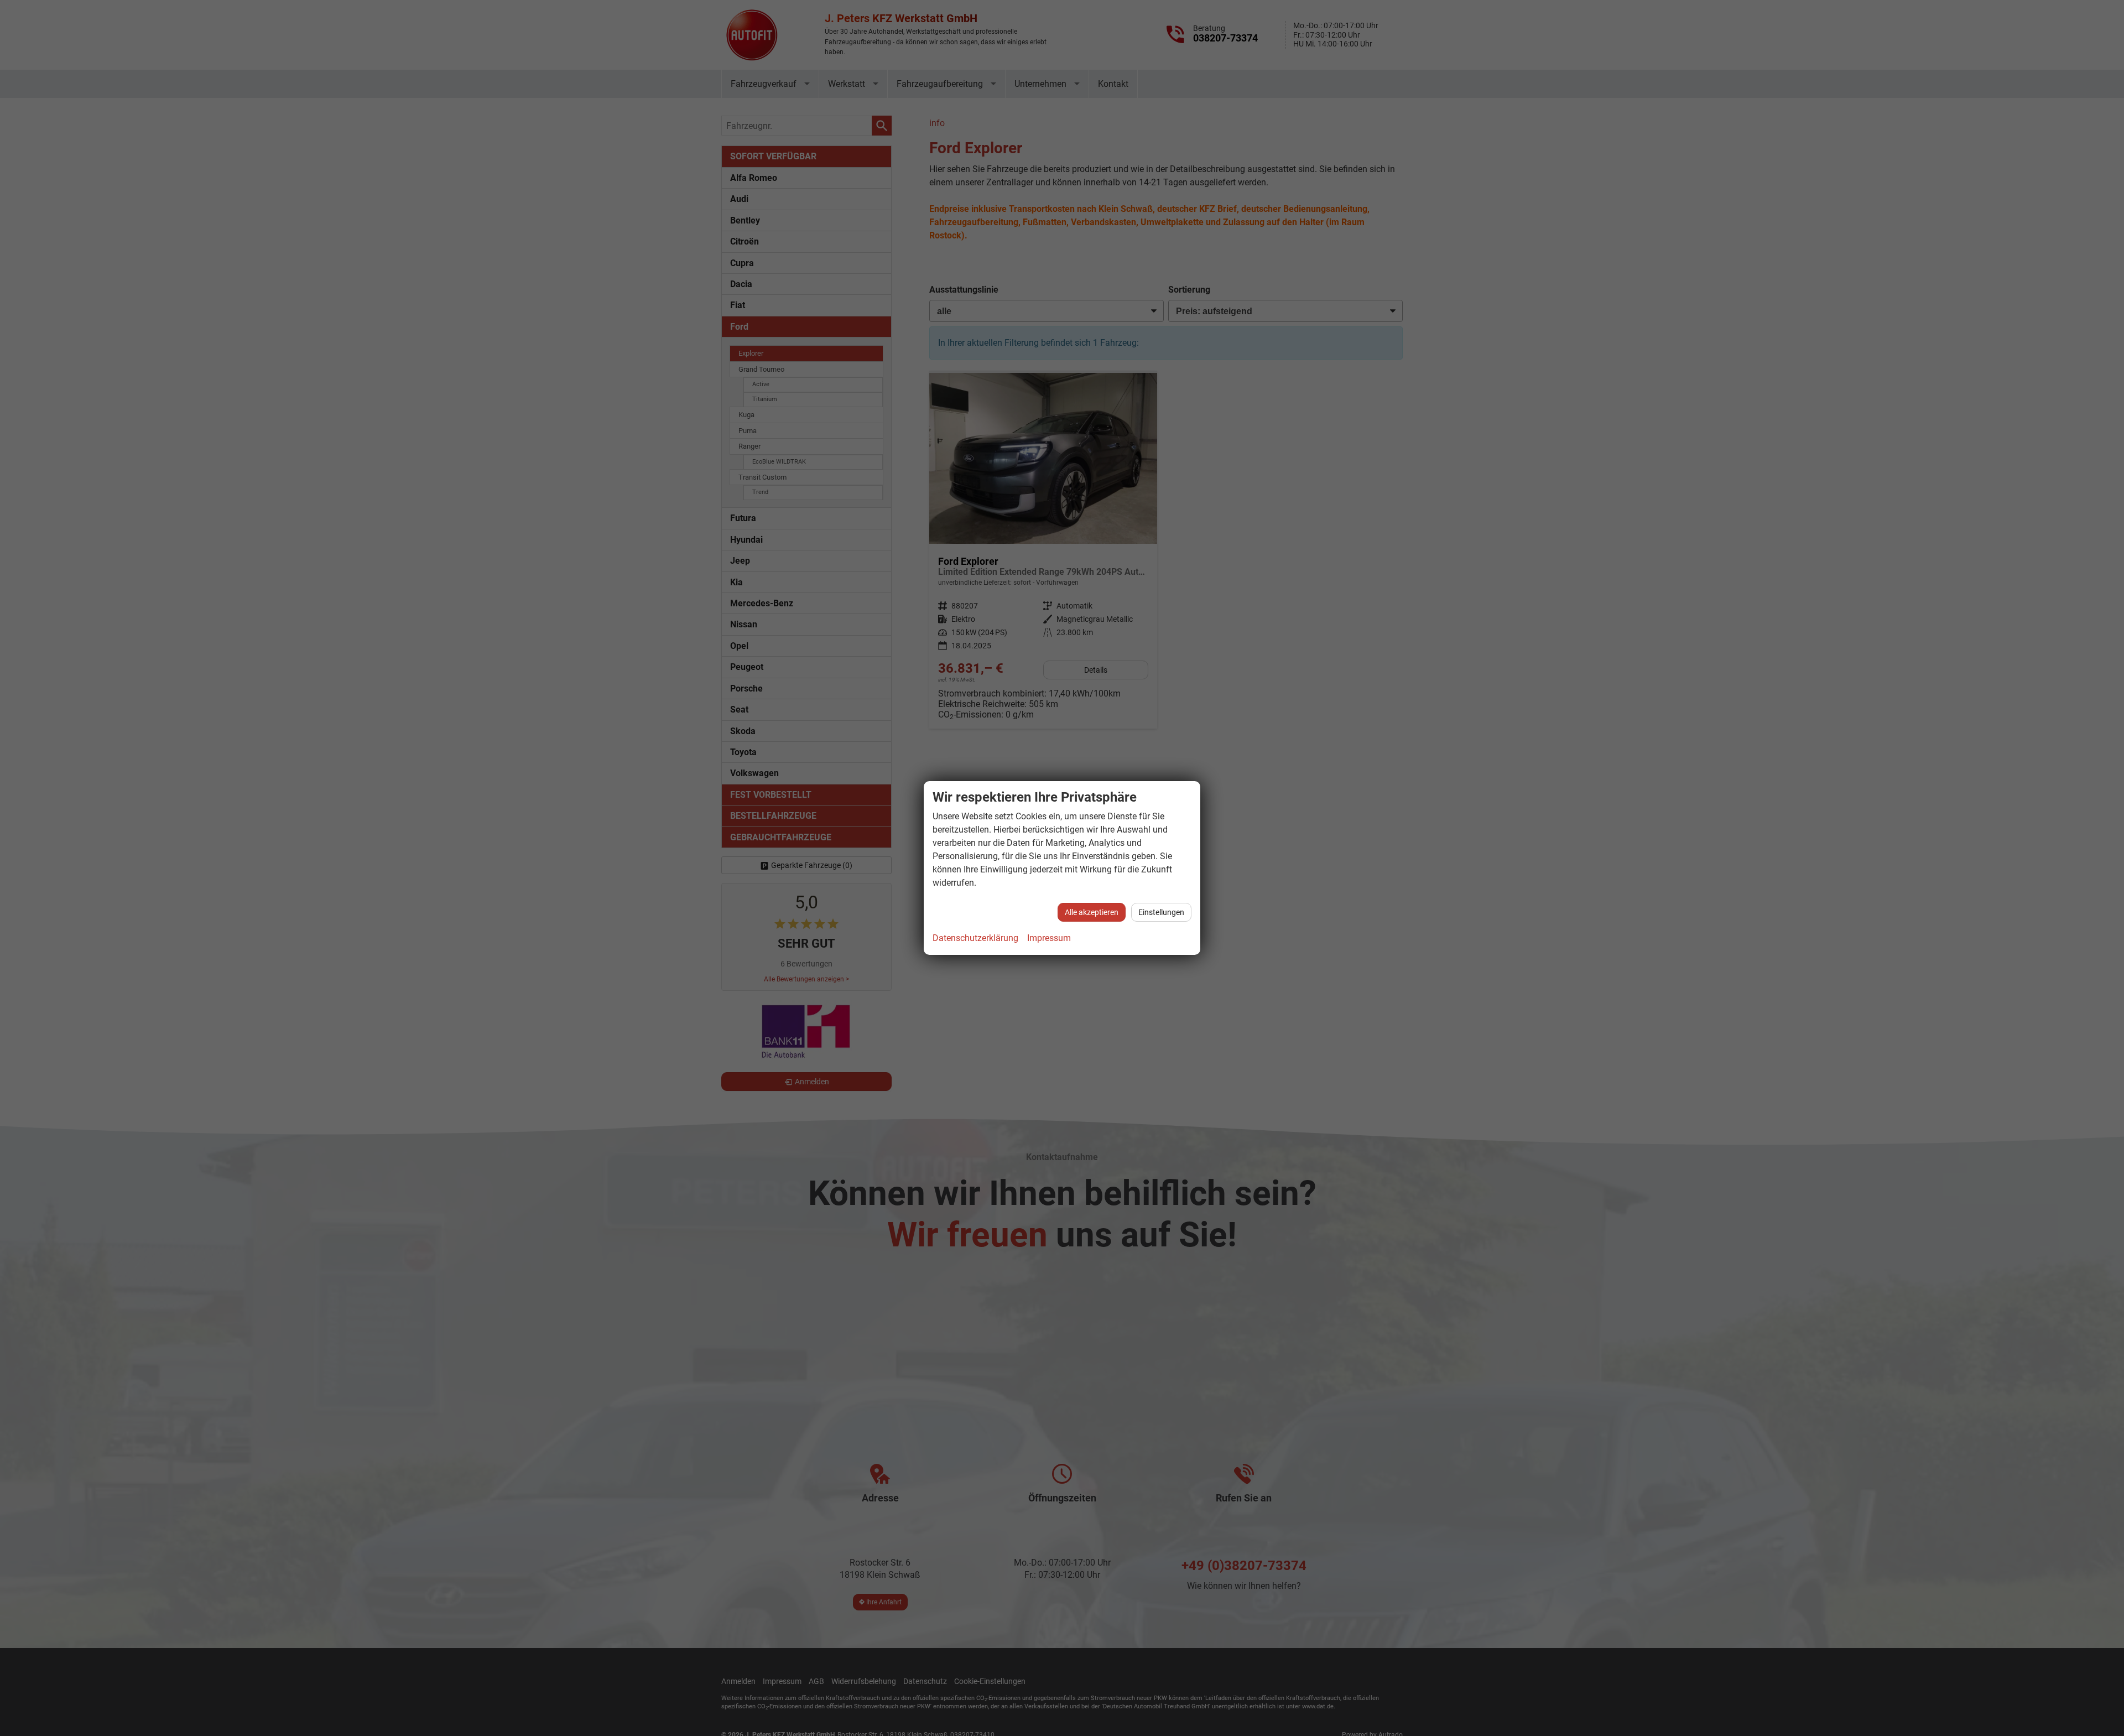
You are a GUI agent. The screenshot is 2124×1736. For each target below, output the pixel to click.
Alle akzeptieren (1092, 912)
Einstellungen (1161, 912)
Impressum (1049, 938)
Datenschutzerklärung (975, 938)
